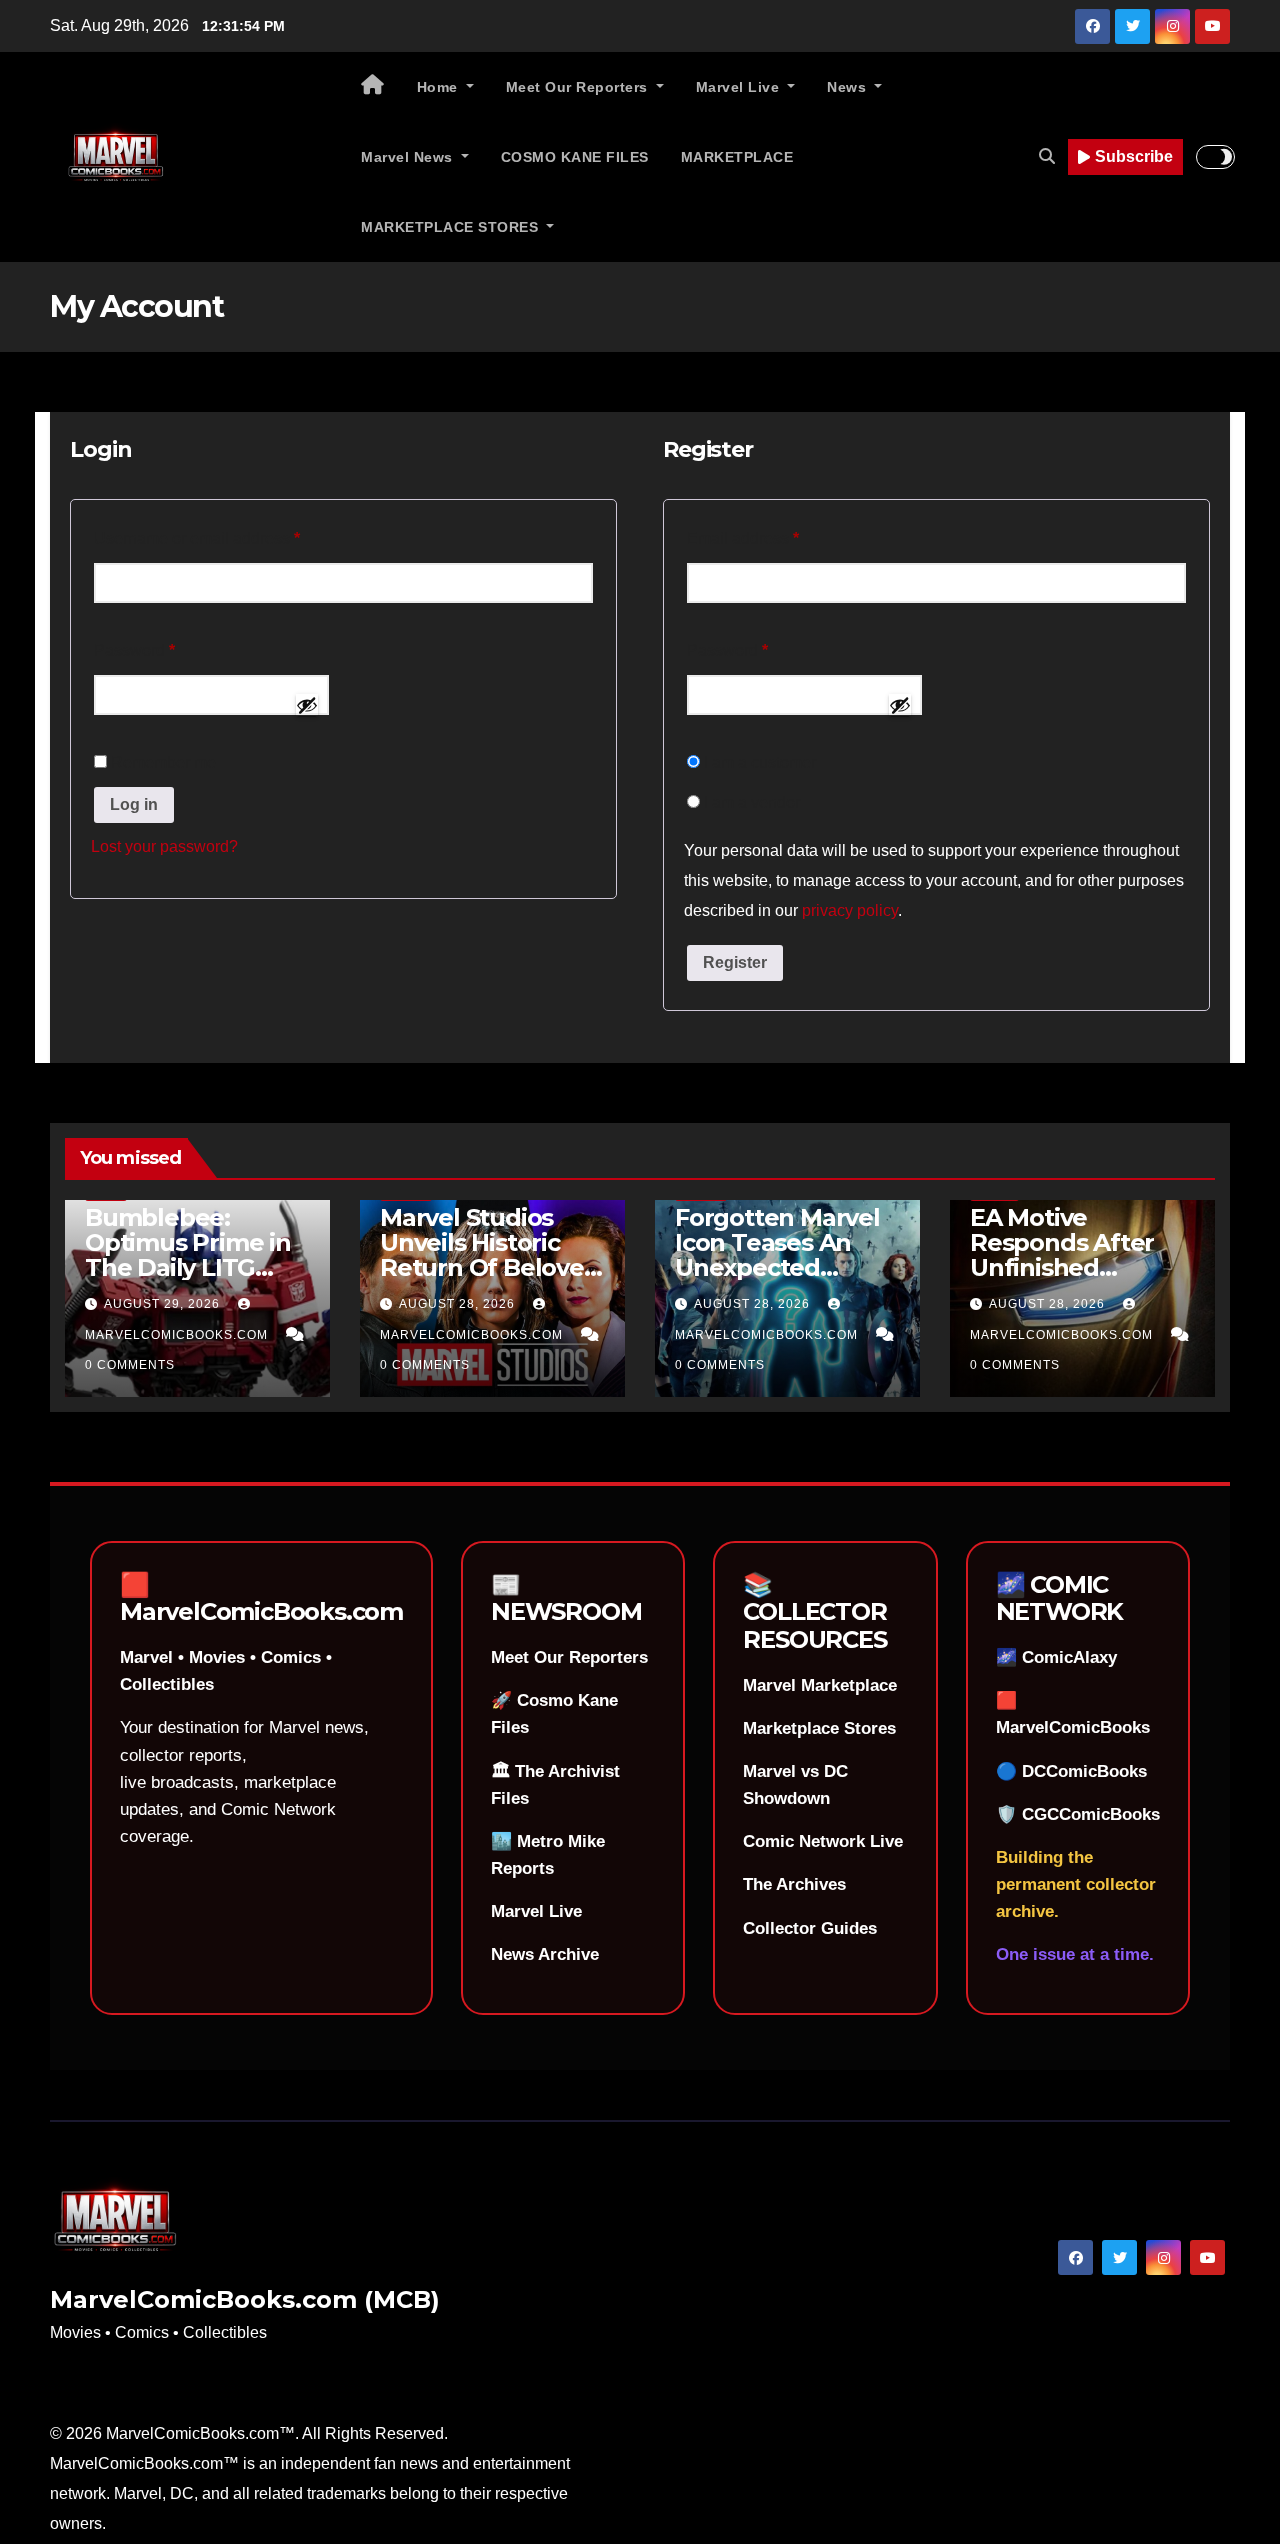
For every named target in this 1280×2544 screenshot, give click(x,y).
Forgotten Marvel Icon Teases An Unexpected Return (777, 1255)
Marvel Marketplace (820, 1685)
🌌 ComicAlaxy (1056, 1657)
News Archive (545, 1954)
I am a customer (758, 762)
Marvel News (409, 157)
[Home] (373, 87)
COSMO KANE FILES (575, 157)
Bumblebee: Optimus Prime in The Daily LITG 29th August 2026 (189, 1255)
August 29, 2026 (164, 1304)
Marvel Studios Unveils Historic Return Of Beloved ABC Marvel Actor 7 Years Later (492, 1267)
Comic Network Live (823, 1841)
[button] (1047, 156)
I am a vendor (750, 802)
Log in (134, 804)
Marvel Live (740, 87)
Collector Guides (810, 1928)
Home (440, 87)
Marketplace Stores (819, 1728)
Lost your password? (164, 846)
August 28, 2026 (459, 1304)
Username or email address (229, 538)
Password (167, 650)
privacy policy (850, 910)
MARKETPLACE (737, 157)
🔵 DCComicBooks (1071, 1771)
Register (735, 962)
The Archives (794, 1884)
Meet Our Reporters (579, 87)
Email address (775, 538)
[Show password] (307, 705)
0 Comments (130, 1365)
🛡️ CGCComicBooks (1078, 1814)
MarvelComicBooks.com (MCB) (245, 2299)
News (849, 87)
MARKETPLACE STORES (452, 227)
